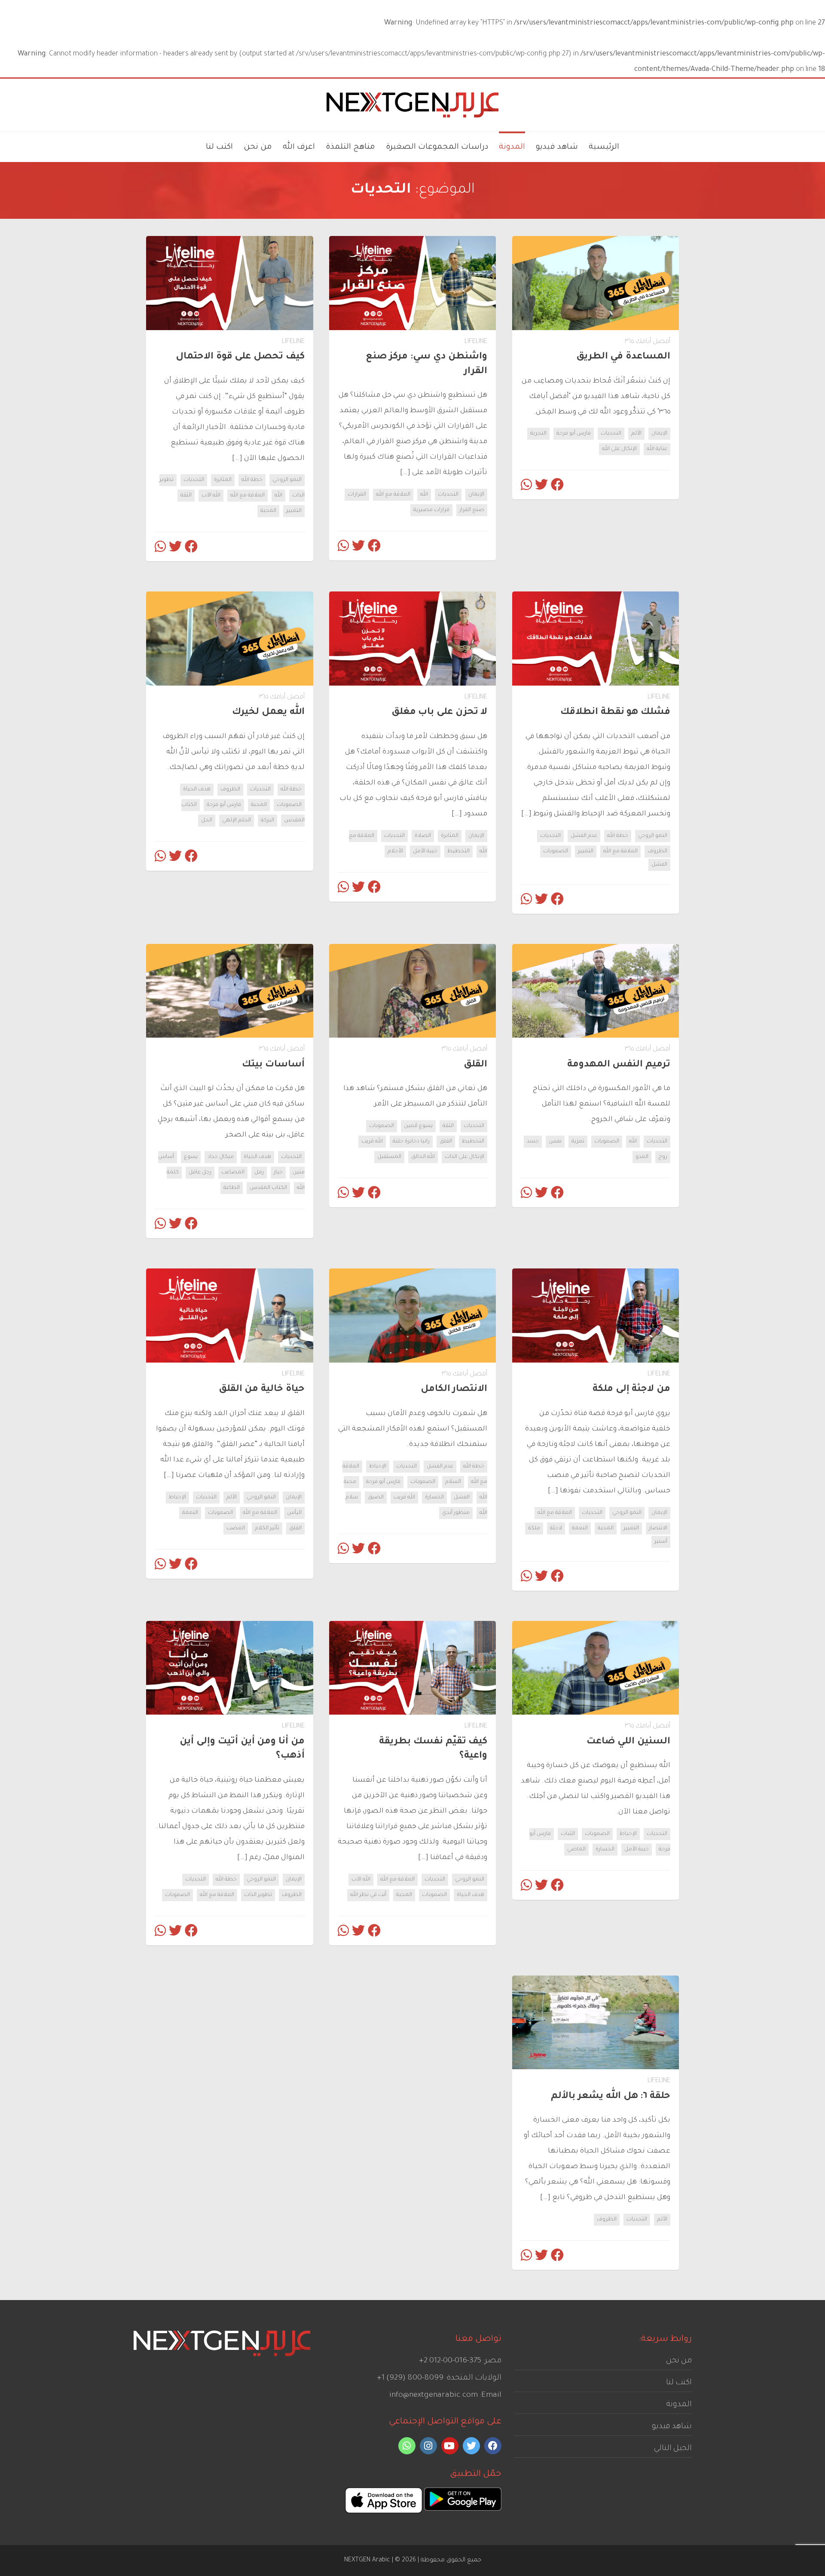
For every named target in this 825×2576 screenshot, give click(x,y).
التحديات (611, 434)
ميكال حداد (221, 1157)
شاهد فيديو (672, 2427)
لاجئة (556, 1528)
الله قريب (372, 1142)
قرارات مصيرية (431, 510)
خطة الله (252, 480)
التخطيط (458, 852)
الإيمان (659, 434)
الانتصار (658, 1528)
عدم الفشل (584, 836)
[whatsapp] (407, 2446)
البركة (267, 821)
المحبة (268, 511)
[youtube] (450, 2446)
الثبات (568, 1834)
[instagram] (428, 2446)
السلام (453, 1482)
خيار (278, 1173)
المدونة (679, 2405)
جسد (533, 1142)
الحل (207, 821)
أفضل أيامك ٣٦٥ (648, 342)
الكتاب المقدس (268, 1188)
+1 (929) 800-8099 (410, 2378)
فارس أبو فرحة (574, 434)
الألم (636, 434)
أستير (661, 1542)
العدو (642, 1157)
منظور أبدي (456, 1513)
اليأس (294, 1513)
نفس (555, 1142)
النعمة (580, 1528)
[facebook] (493, 2446)
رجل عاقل (200, 1173)
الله (424, 495)
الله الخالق (423, 1157)
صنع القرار (472, 510)
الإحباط (378, 1467)
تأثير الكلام (267, 1528)
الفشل (659, 865)
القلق (446, 1142)
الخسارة (434, 1498)
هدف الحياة (197, 790)
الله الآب (211, 496)
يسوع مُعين (418, 1126)
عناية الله (657, 449)
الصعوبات (556, 852)
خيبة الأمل (425, 852)
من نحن (679, 2361)
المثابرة (223, 480)
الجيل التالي (673, 2449)
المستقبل (389, 1157)
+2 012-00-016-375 (450, 2361)
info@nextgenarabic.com (434, 2395)
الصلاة (423, 836)
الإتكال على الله (619, 449)
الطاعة (232, 1188)
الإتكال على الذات (464, 1157)
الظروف (657, 852)
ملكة (534, 1528)
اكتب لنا (679, 2383)
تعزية (578, 1142)
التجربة (538, 434)
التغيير (294, 511)
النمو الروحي (287, 480)
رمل (259, 1173)
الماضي (576, 1850)
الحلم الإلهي (237, 821)
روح (663, 1157)
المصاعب (233, 1173)
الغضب (236, 1528)
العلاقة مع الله (393, 495)
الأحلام (395, 852)
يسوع (191, 1157)
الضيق (376, 1498)
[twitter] (471, 2446)
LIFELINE (476, 342)
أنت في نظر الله (368, 1895)
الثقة (186, 496)
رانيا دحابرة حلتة (411, 1142)
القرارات (357, 495)
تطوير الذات (258, 1895)
